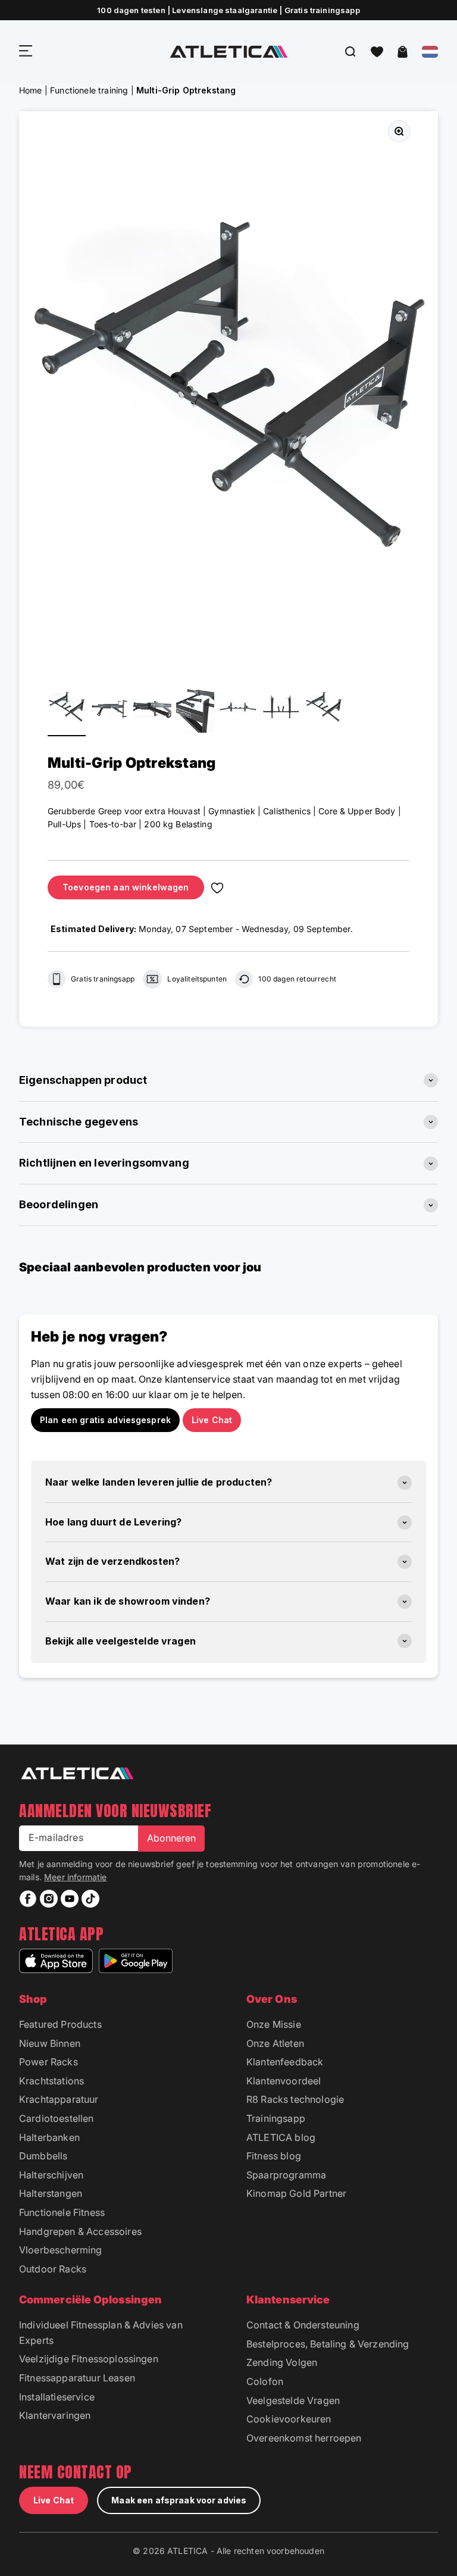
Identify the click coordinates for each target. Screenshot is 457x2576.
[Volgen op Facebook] (28, 1899)
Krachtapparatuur (59, 2099)
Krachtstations (51, 2081)
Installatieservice (57, 2397)
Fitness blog (274, 2156)
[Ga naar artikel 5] (238, 709)
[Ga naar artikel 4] (195, 709)
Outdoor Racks (53, 2269)
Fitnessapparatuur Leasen (77, 2378)
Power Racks (48, 2062)
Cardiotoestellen (57, 2118)
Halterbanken (49, 2137)
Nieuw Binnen (50, 2043)
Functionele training (89, 90)
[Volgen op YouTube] (70, 1899)
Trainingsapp (276, 2118)
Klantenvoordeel (284, 2081)
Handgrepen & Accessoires (80, 2231)
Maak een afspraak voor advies (179, 2500)
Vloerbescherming (61, 2250)
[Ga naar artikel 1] (67, 709)
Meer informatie (75, 1877)
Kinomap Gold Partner (296, 2193)
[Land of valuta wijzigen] (430, 52)
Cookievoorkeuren (289, 2419)
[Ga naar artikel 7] (324, 709)
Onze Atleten (275, 2043)
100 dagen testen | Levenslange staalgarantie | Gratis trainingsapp (228, 10)
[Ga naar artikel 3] (152, 709)
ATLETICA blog (281, 2137)
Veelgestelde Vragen (293, 2400)
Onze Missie (274, 2024)
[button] (377, 52)
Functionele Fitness (62, 2212)
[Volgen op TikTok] (90, 1899)
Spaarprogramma (286, 2175)
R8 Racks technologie (295, 2099)
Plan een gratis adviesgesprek (105, 1420)
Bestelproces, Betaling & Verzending (328, 2344)
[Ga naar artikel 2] (109, 709)
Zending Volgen (282, 2362)
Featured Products (60, 2024)
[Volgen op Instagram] (49, 1899)
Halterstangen (51, 2193)
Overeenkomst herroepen (304, 2438)
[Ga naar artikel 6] (281, 709)
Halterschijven (51, 2175)
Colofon (265, 2381)
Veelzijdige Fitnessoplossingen (89, 2359)
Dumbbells (43, 2156)
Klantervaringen (55, 2415)
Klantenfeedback (285, 2062)
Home (31, 90)
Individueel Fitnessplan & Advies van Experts (101, 2333)
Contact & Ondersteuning (303, 2325)
